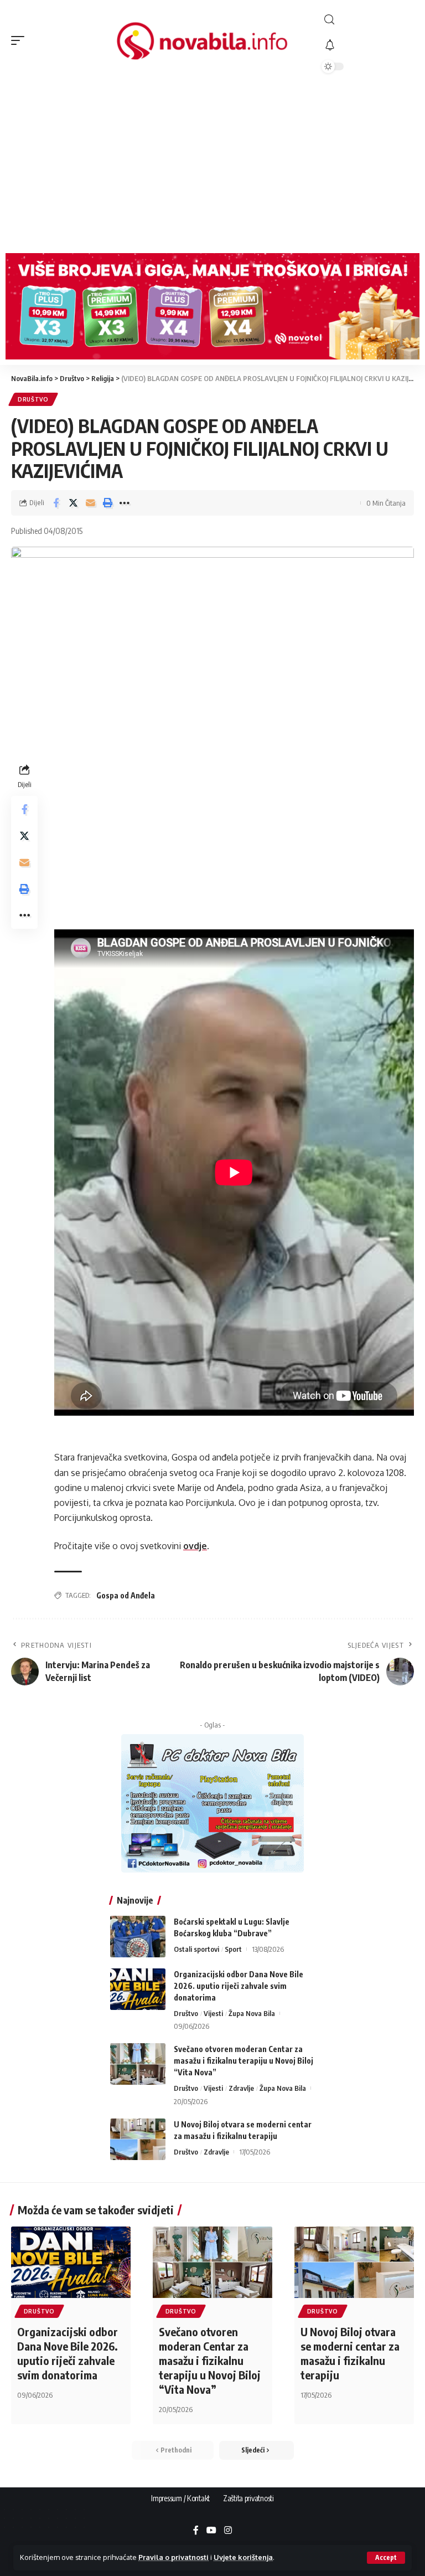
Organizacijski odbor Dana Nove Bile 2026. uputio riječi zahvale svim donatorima (239, 1986)
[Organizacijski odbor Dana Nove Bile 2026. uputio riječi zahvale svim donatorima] (138, 1989)
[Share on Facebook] (56, 503)
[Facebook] (196, 2531)
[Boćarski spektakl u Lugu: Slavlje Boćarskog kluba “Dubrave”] (138, 1937)
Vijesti (213, 2013)
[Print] (107, 503)
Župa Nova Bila (252, 2013)
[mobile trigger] (20, 40)
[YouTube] (211, 2531)
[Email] (90, 503)
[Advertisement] (212, 164)
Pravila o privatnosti (173, 2557)
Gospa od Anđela (126, 1595)
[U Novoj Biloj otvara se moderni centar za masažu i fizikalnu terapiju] (138, 2139)
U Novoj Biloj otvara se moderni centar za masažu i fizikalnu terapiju (350, 2353)
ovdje (195, 1546)
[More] (125, 503)
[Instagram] (228, 2531)
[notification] (368, 45)
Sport (233, 1949)
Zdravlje (241, 2088)
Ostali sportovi (196, 1949)
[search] (368, 20)
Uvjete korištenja (243, 2557)
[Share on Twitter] (73, 503)
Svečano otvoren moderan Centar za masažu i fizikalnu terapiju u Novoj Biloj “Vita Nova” (243, 2061)
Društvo (33, 399)
